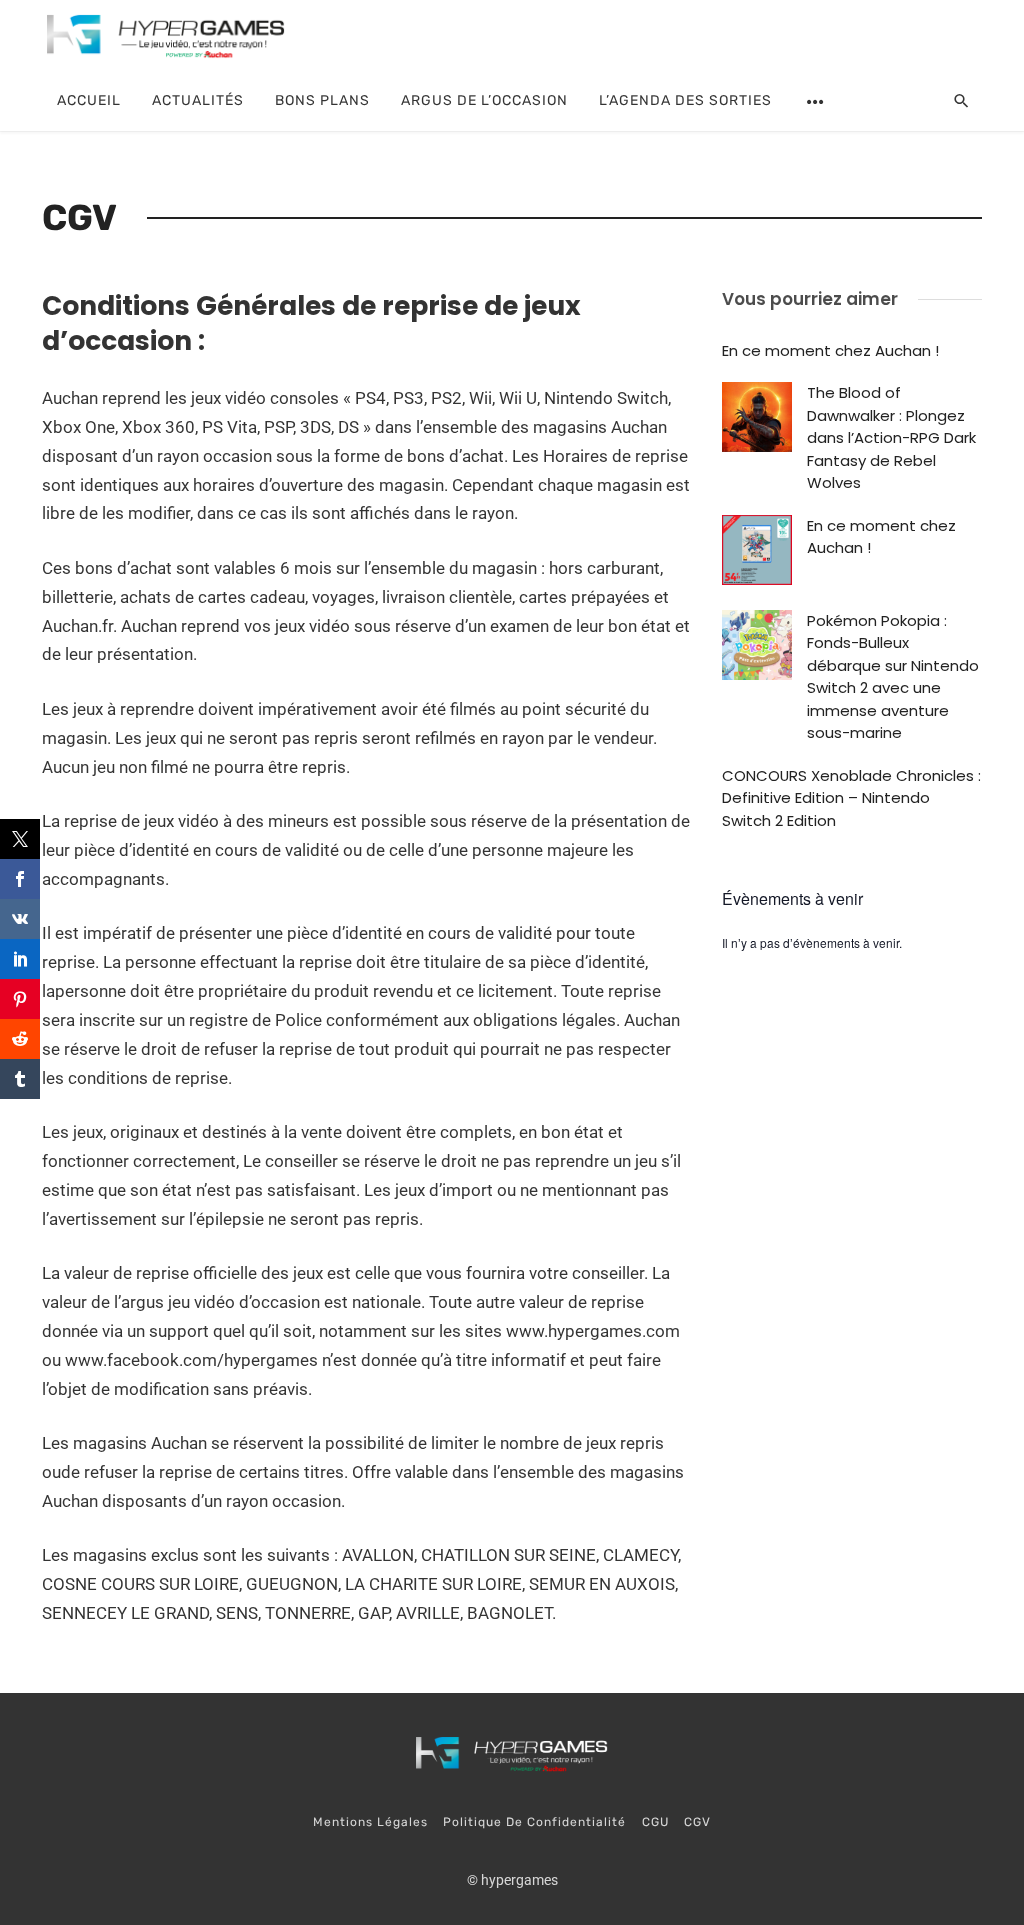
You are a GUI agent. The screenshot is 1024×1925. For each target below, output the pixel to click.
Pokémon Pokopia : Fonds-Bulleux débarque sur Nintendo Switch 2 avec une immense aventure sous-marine (893, 677)
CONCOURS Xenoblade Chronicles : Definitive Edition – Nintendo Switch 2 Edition (851, 798)
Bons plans (322, 100)
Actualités (198, 100)
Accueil (89, 100)
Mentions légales (370, 1822)
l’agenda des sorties (685, 100)
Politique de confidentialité (534, 1822)
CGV (697, 1822)
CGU (655, 1822)
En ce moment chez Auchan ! (830, 350)
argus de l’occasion (484, 100)
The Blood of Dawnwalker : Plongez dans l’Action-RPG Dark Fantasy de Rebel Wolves (891, 437)
